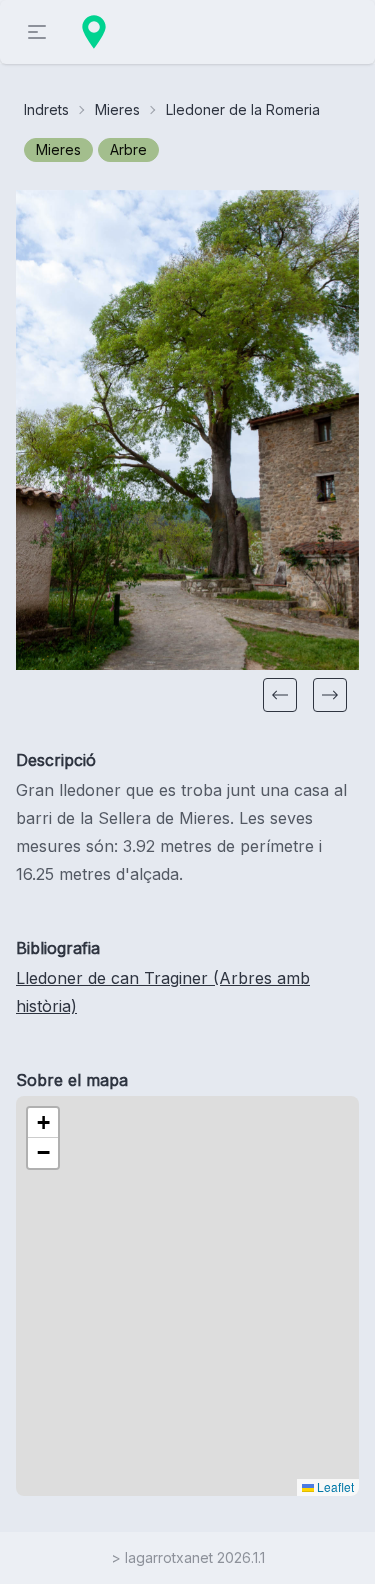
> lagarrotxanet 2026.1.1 (188, 1557)
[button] (280, 695)
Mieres (117, 109)
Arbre (128, 149)
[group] (187, 430)
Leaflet (334, 1486)
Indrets (46, 109)
